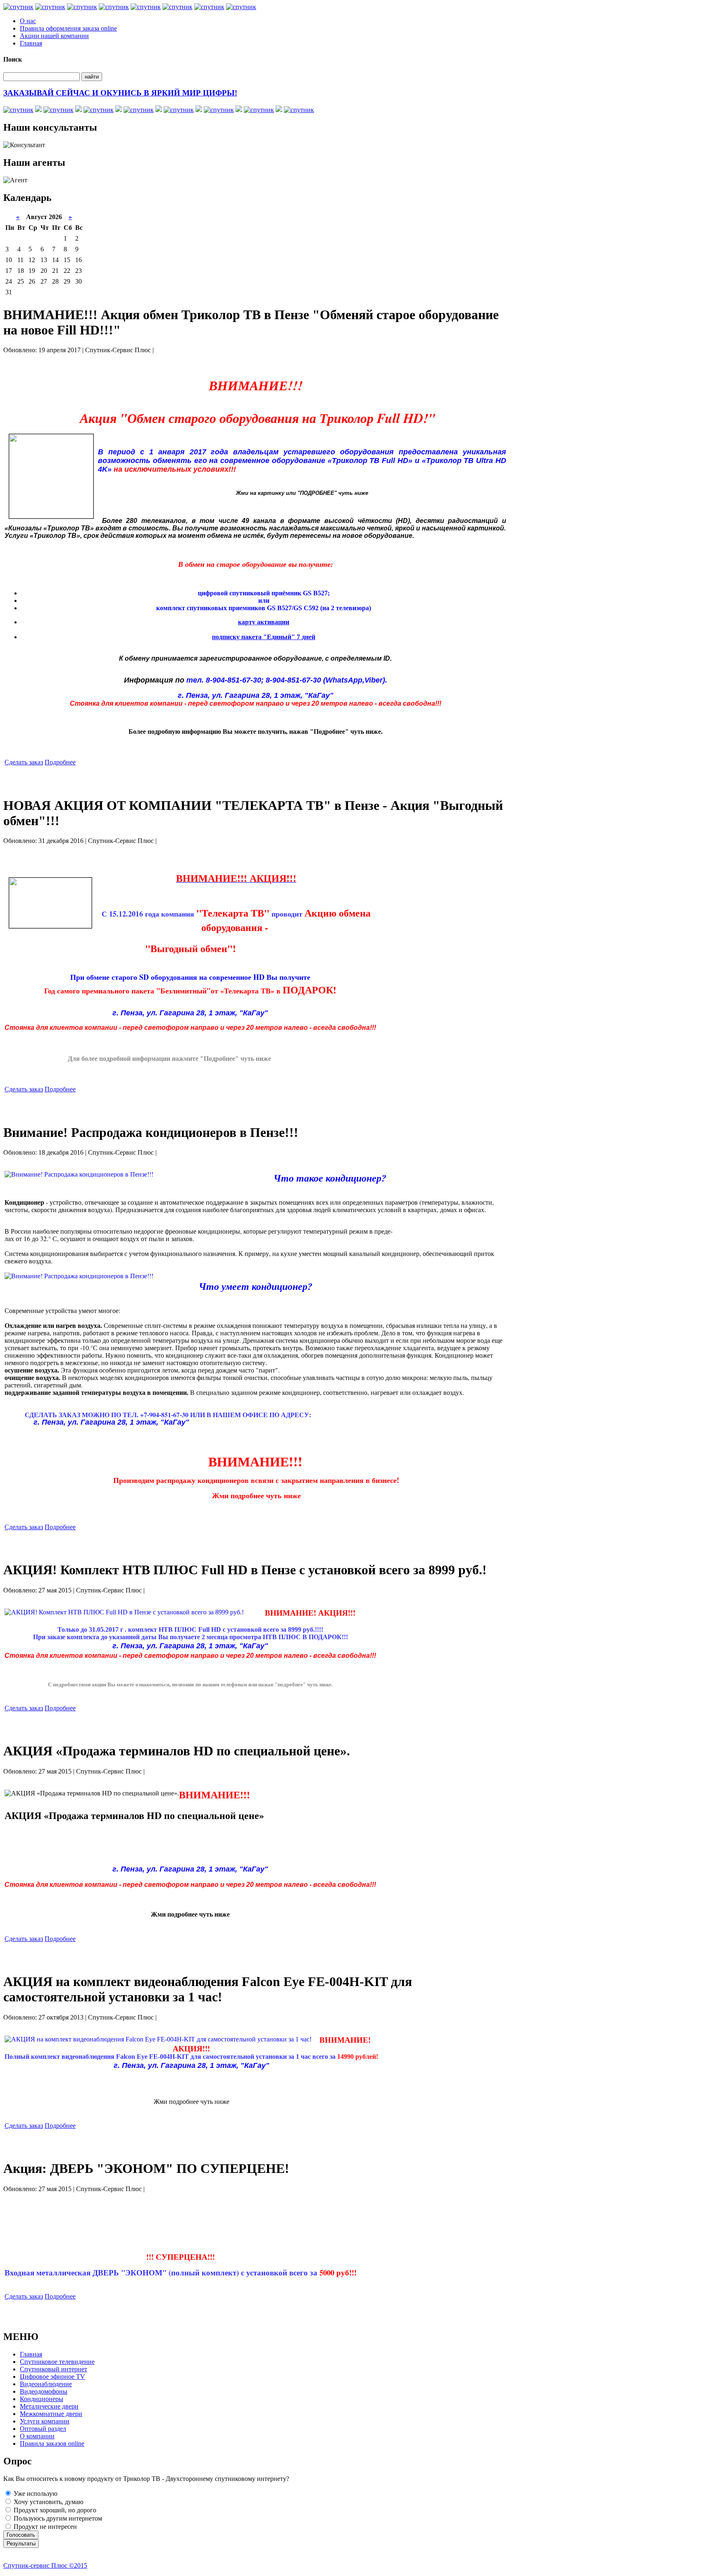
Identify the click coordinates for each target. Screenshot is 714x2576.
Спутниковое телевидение (57, 2362)
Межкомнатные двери (51, 2414)
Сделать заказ (24, 762)
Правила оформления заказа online (68, 28)
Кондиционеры (42, 2399)
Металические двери (49, 2406)
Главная (31, 43)
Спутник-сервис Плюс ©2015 (45, 2565)
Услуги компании (45, 2421)
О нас (28, 21)
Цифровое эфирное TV (52, 2377)
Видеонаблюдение (46, 2384)
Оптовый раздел (43, 2429)
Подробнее (60, 762)
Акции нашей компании (54, 36)
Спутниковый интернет (54, 2369)
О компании (37, 2436)
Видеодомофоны (44, 2391)
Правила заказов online (52, 2443)
